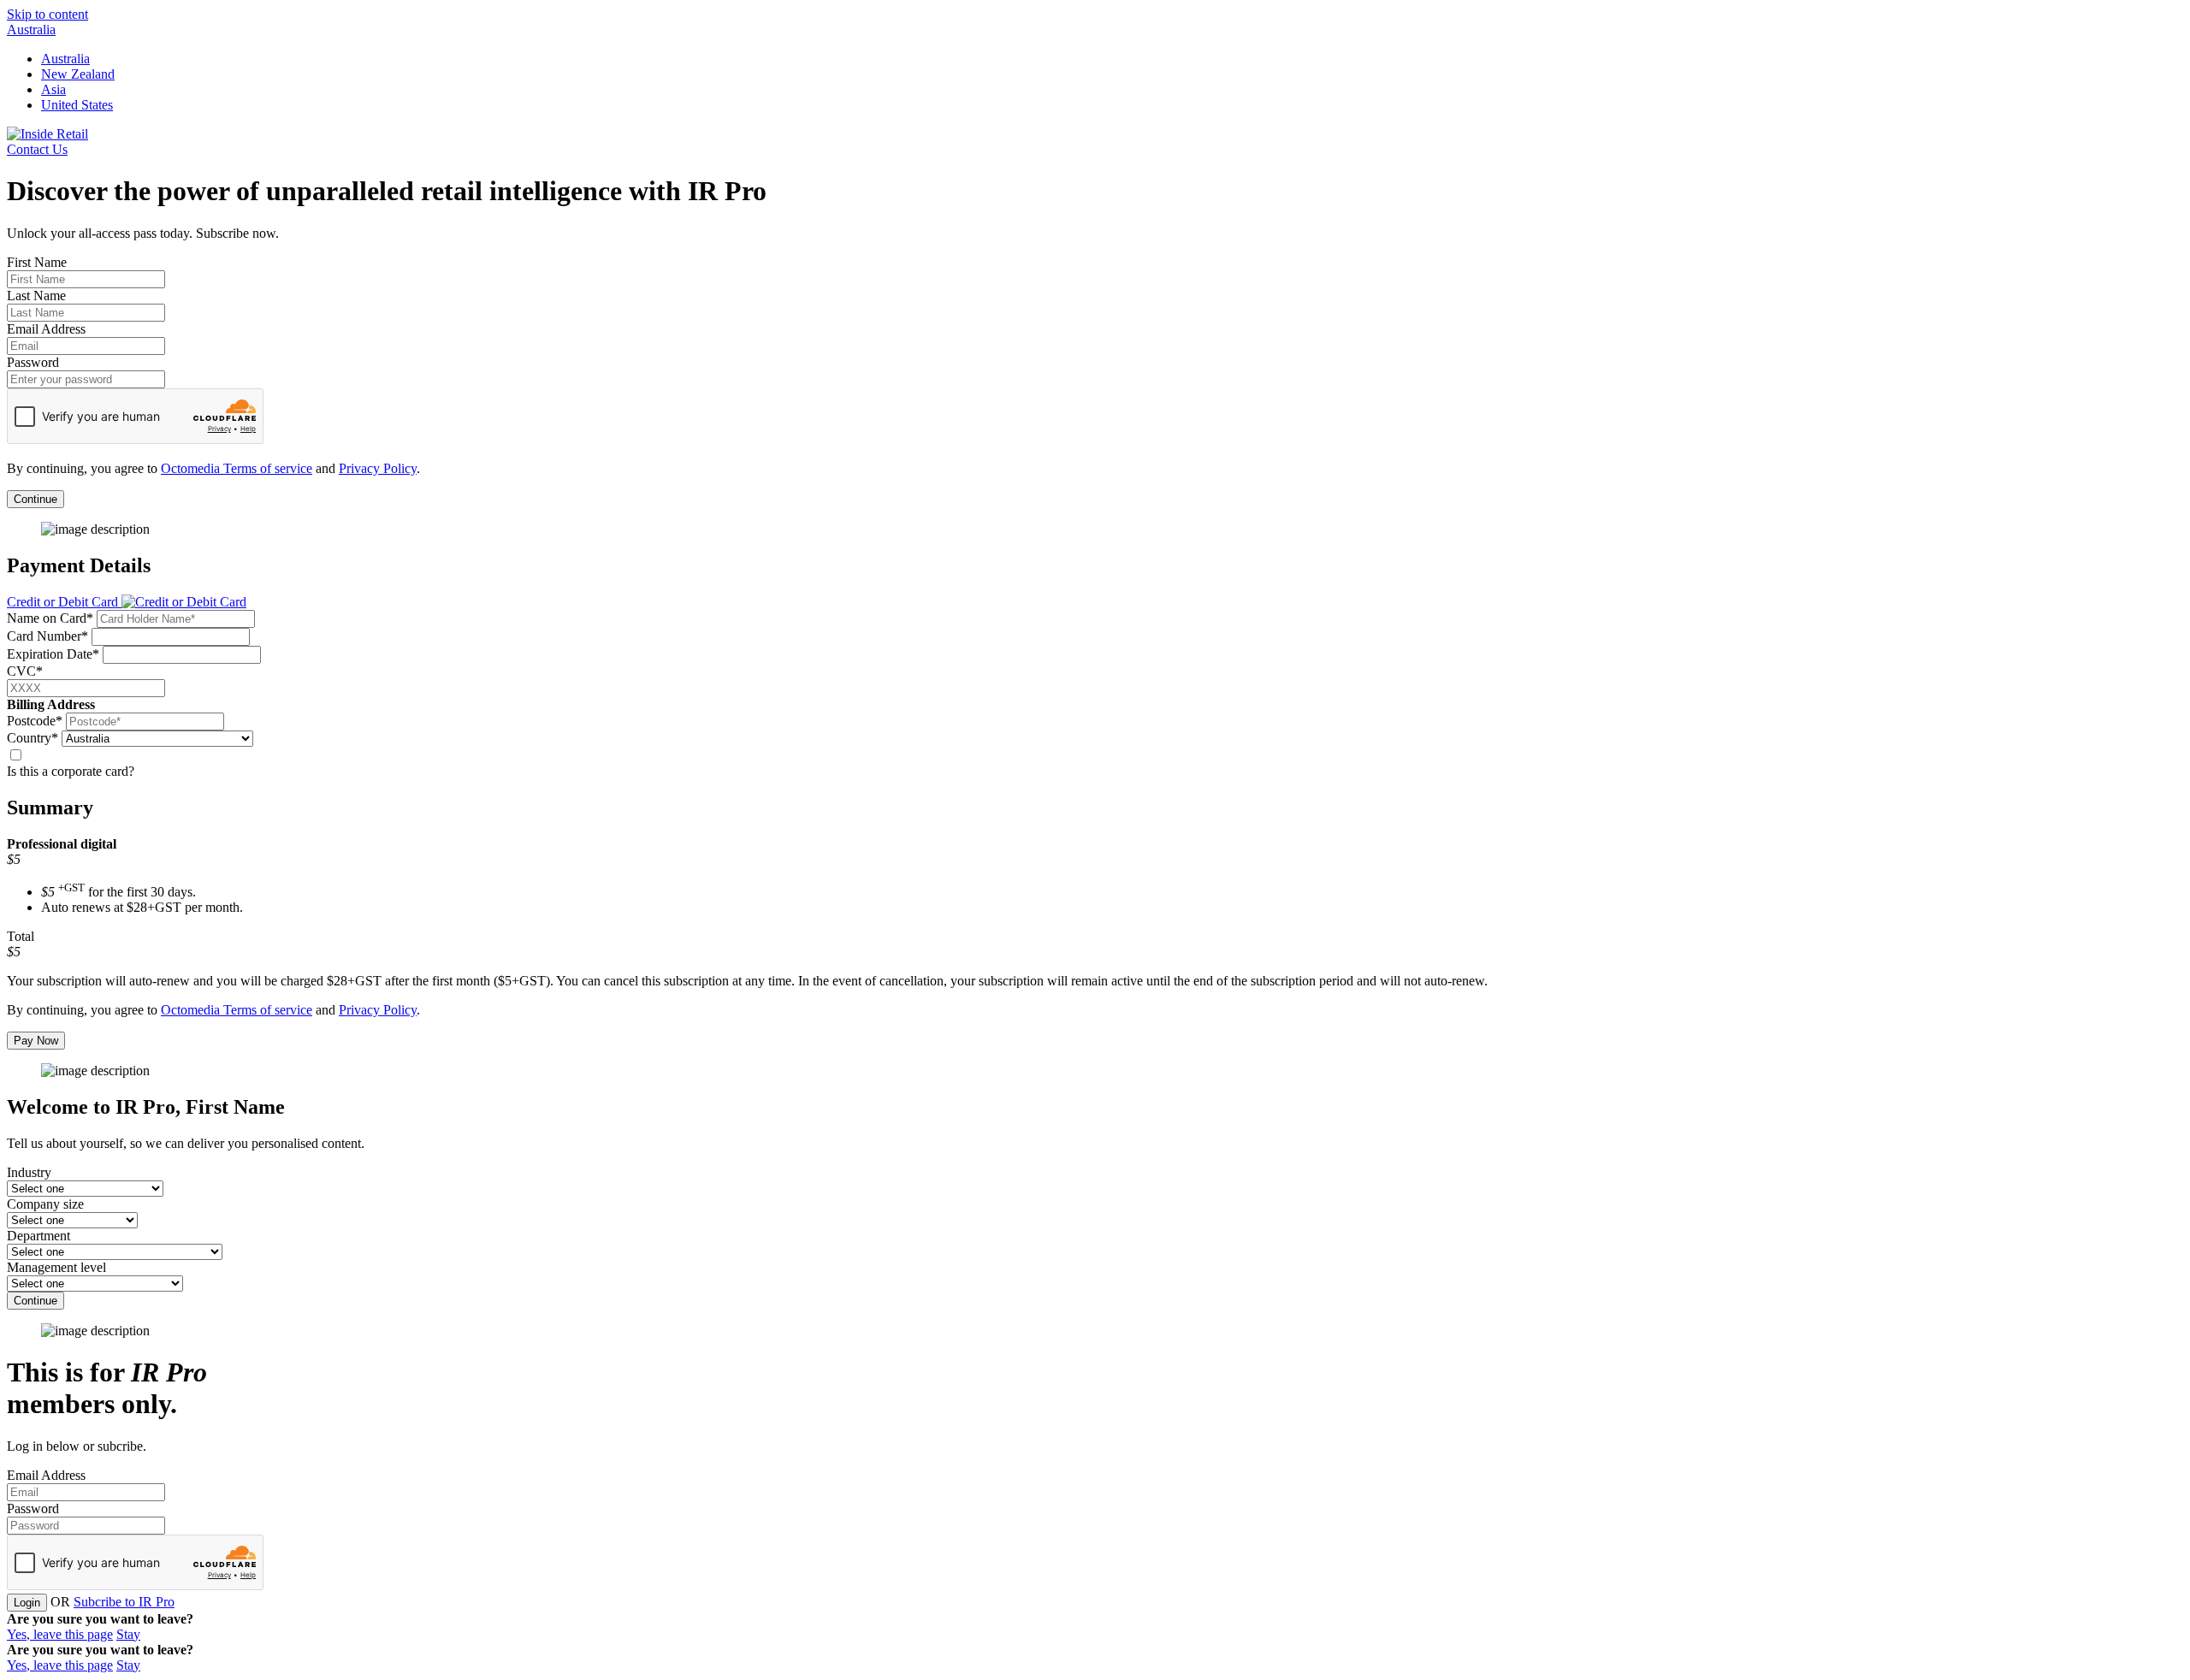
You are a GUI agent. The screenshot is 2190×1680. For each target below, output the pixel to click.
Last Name (36, 296)
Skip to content (47, 14)
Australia (31, 30)
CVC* (25, 671)
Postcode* (35, 721)
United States (77, 105)
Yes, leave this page (60, 1634)
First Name (37, 262)
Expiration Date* (53, 654)
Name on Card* (50, 618)
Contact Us (37, 149)
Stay (128, 1634)
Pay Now (36, 1041)
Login (27, 1603)
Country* (33, 738)
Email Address (46, 329)
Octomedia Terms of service (237, 468)
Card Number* (47, 636)
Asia (53, 89)
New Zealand (78, 74)
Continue (36, 499)
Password (33, 362)
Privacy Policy (378, 468)
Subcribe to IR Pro (124, 1602)
